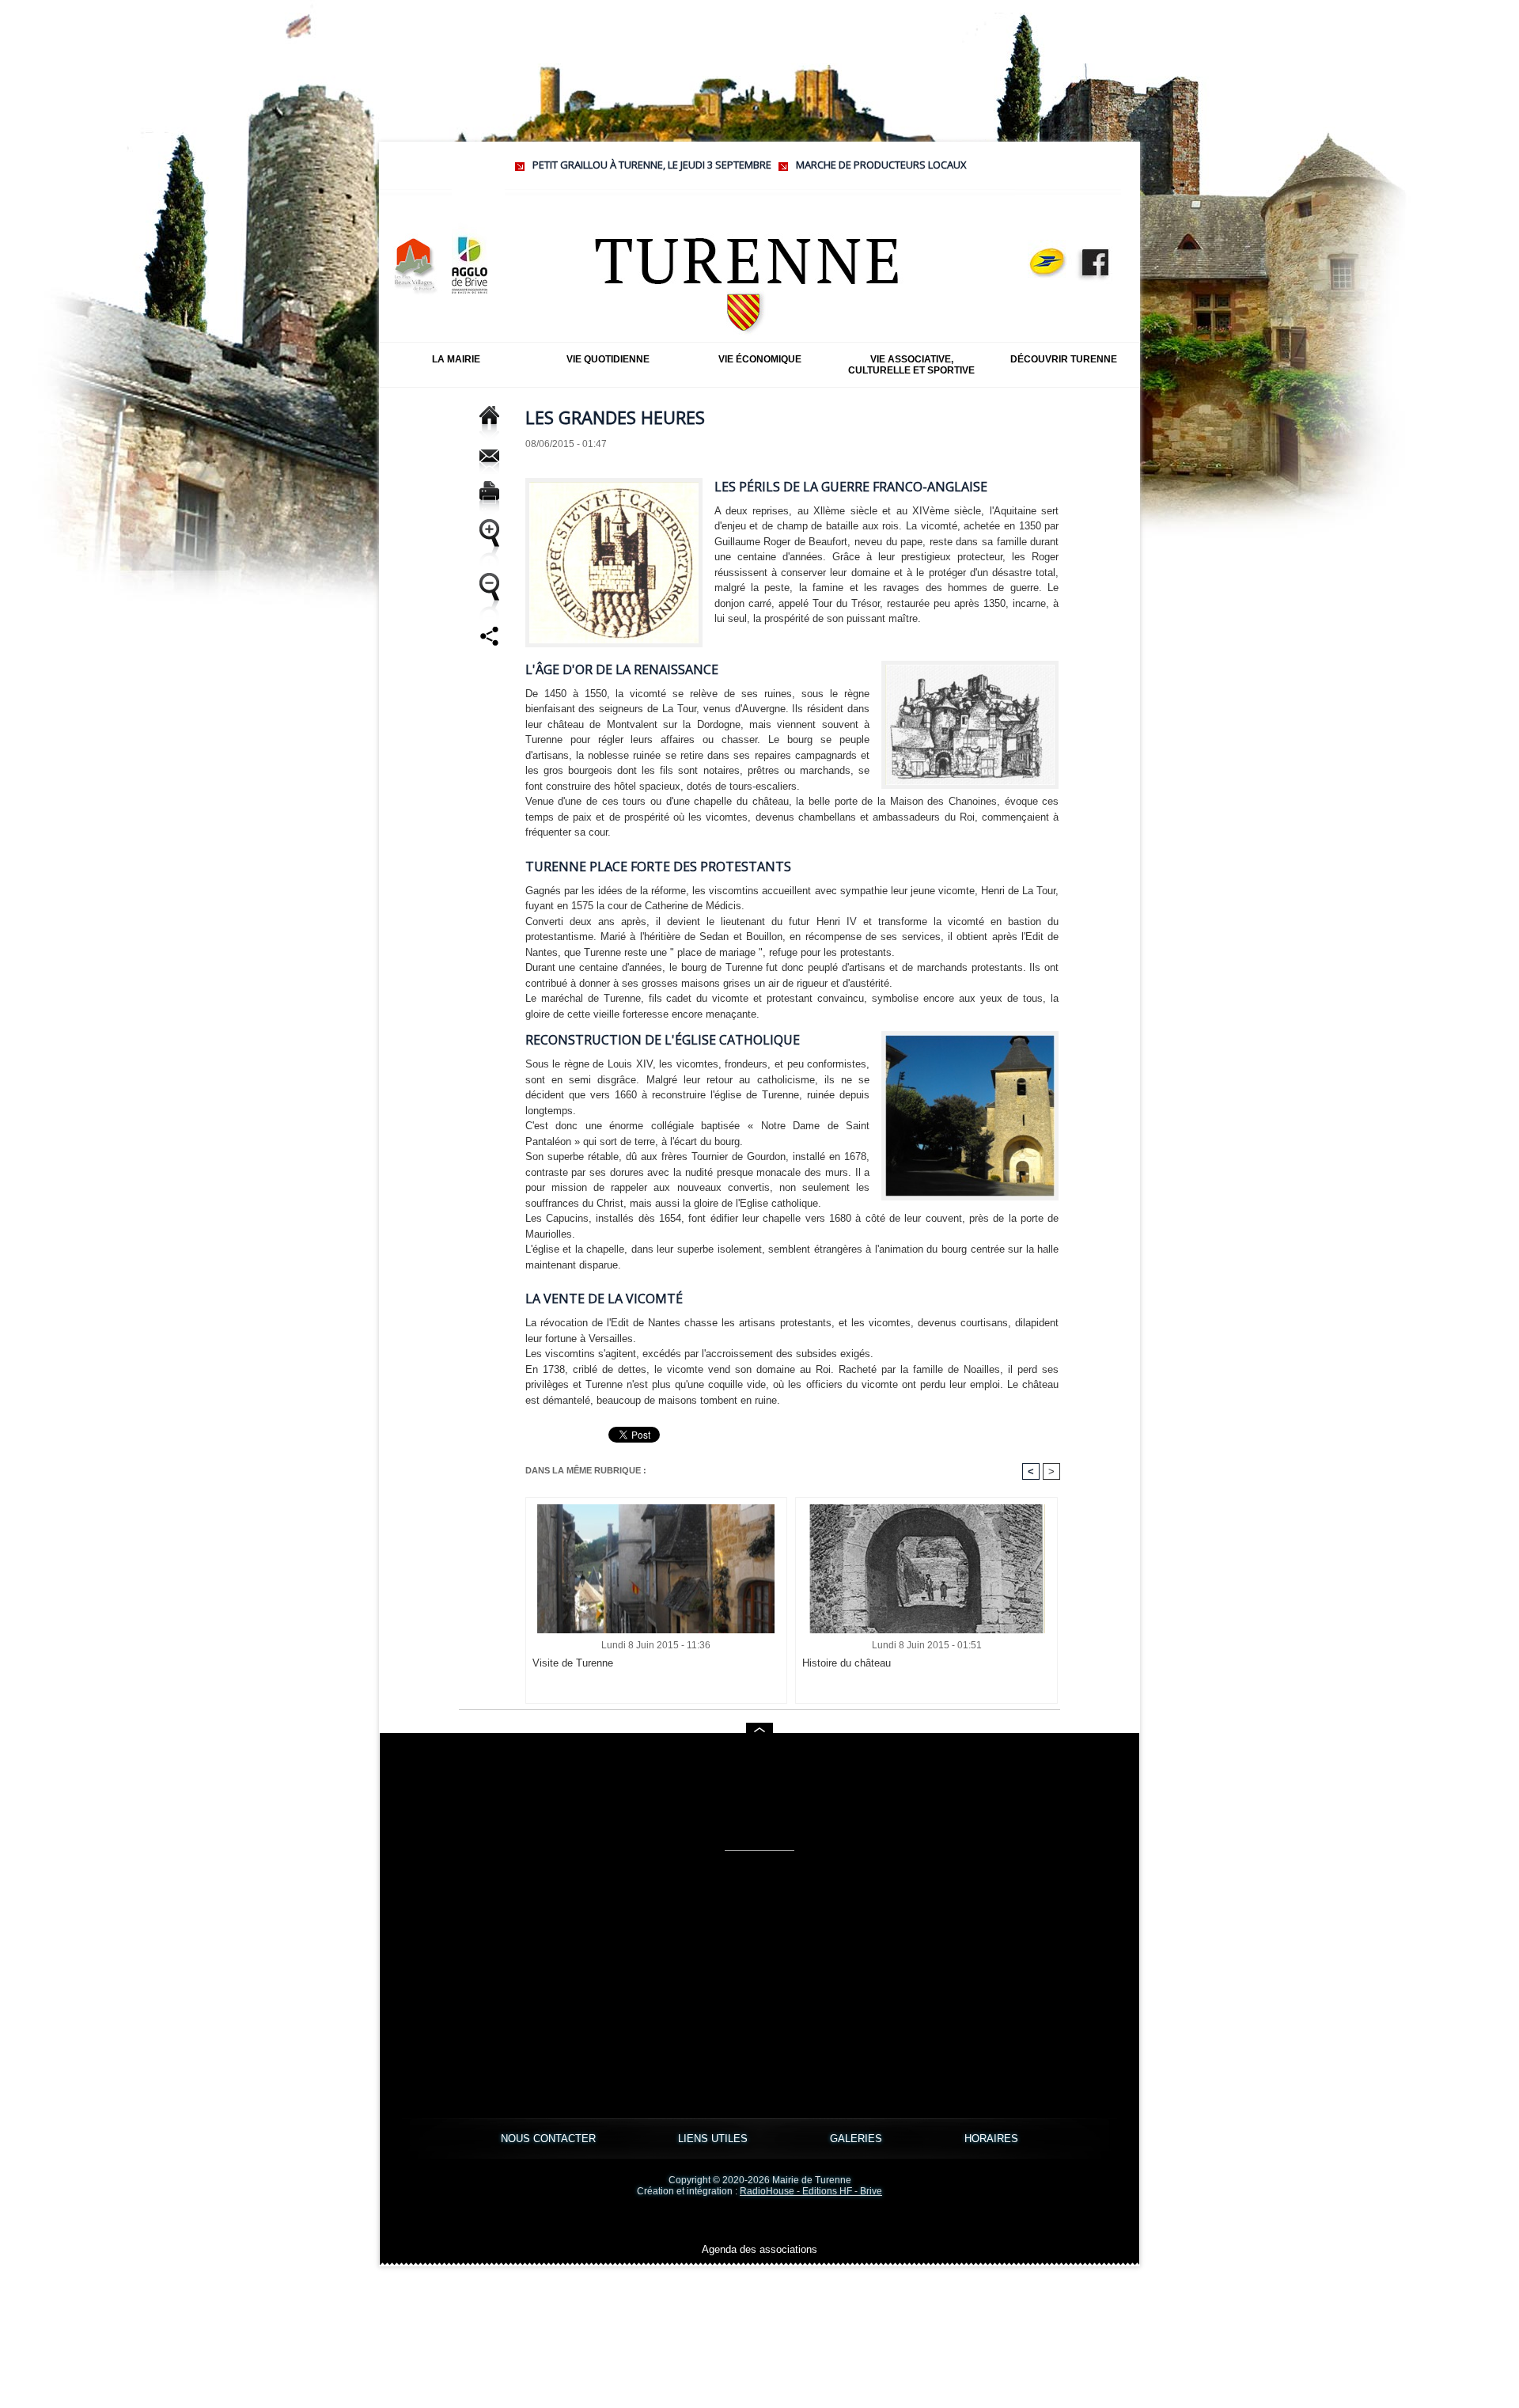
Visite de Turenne (573, 1663)
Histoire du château (847, 1663)
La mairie (456, 359)
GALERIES (858, 2139)
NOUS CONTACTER (550, 2139)
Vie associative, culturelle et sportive (911, 365)
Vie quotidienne (608, 359)
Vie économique (760, 359)
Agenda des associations (759, 2249)
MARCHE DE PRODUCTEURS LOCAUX (790, 165)
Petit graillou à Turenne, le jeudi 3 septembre (560, 165)
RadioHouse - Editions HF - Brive (811, 2191)
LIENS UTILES (714, 2139)
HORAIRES (991, 2139)
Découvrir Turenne (1064, 359)
